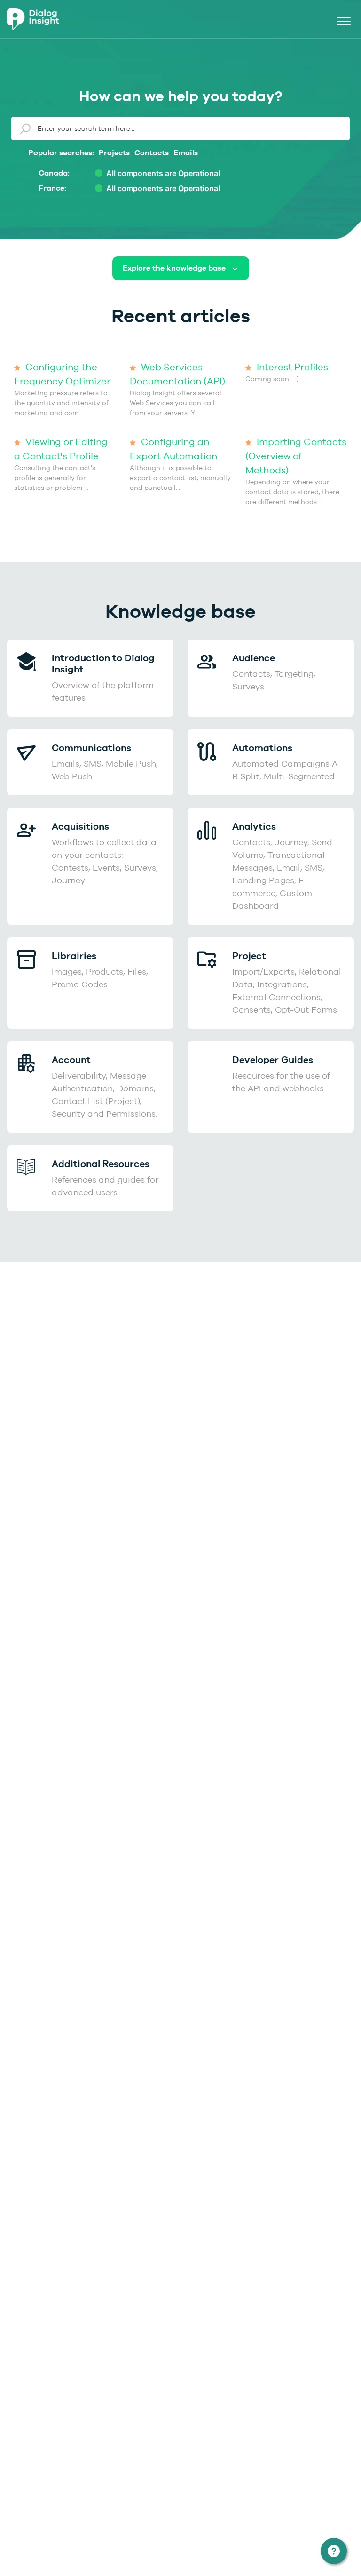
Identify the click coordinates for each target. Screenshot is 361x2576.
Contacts (152, 153)
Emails (186, 153)
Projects (114, 153)
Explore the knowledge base (175, 268)
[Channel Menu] (334, 2551)
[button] (343, 19)
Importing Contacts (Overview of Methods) (296, 456)
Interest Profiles (291, 367)
